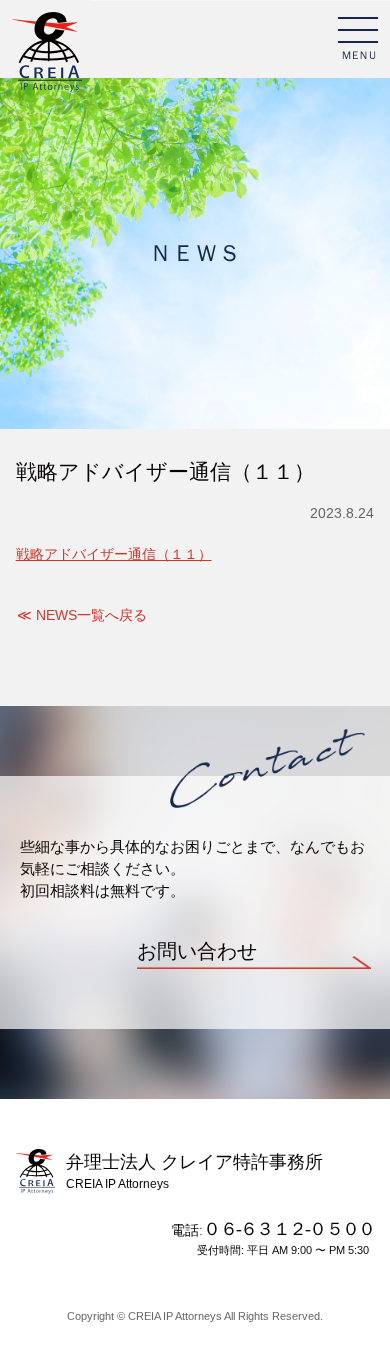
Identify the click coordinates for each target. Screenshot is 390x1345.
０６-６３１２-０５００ (288, 1229)
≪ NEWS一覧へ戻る (82, 615)
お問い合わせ (197, 951)
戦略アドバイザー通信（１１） (114, 554)
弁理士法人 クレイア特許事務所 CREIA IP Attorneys (47, 53)
